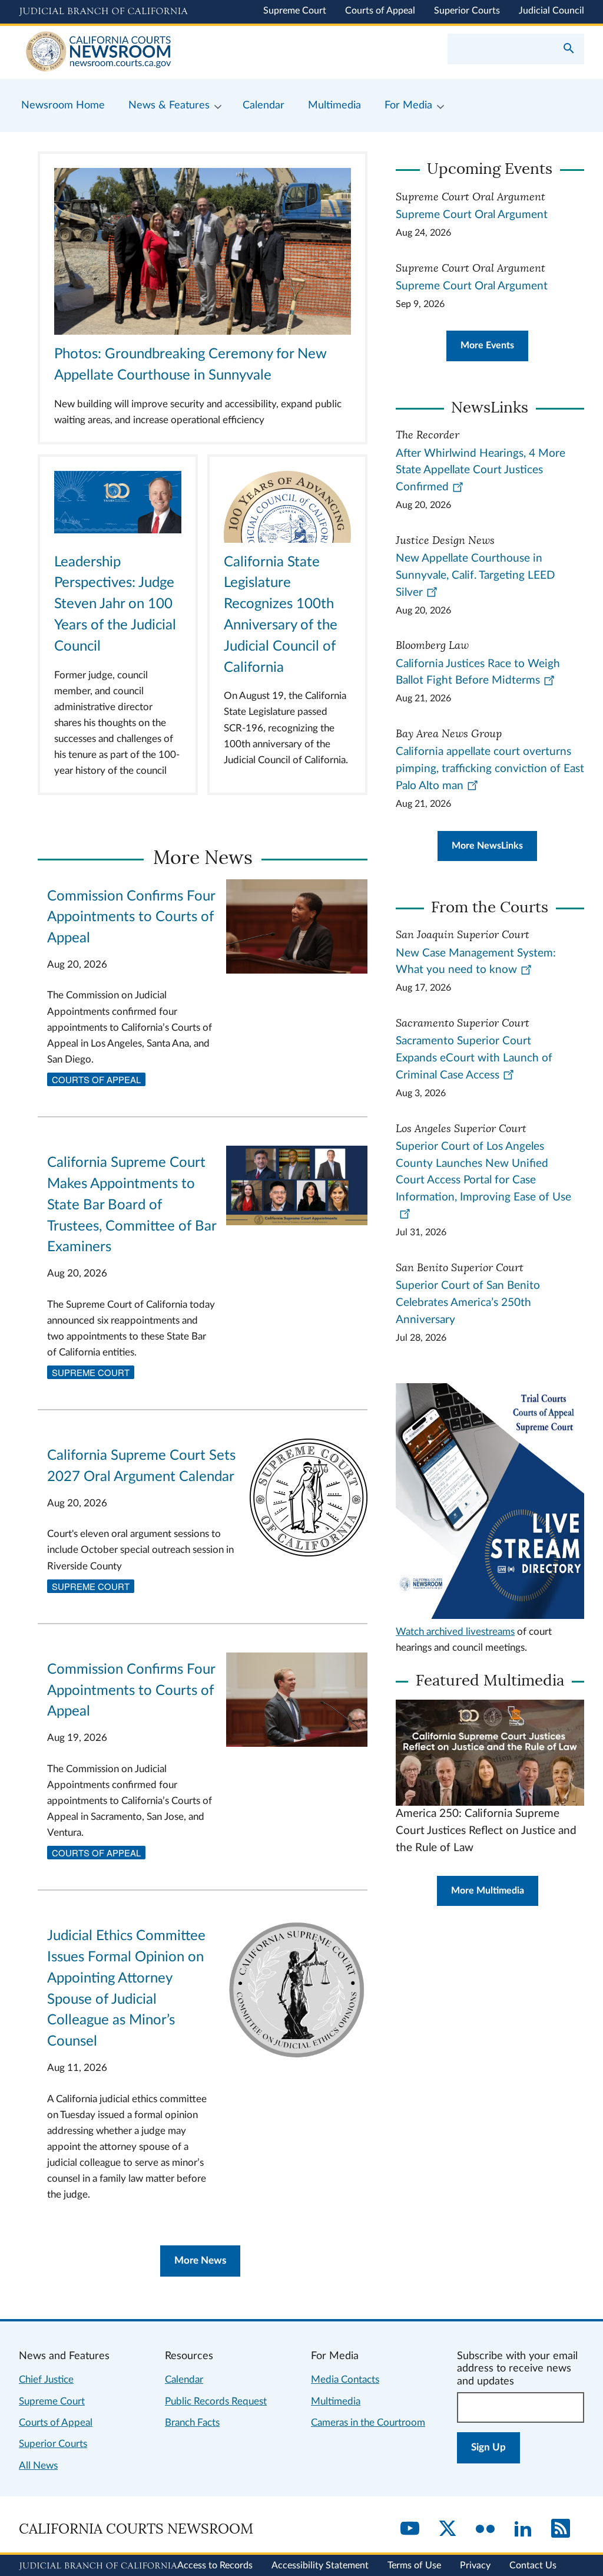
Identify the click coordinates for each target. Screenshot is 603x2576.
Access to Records (215, 2565)
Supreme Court (295, 11)
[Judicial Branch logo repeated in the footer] (98, 2566)
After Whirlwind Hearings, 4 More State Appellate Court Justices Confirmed (481, 471)
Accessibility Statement (320, 2565)
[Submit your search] (569, 50)
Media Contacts (345, 2379)
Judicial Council (551, 11)
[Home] (160, 52)
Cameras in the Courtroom (368, 2422)
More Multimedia (488, 1891)
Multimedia (336, 2401)
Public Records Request (216, 2401)
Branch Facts (192, 2422)
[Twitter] (448, 2529)
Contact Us (533, 2565)
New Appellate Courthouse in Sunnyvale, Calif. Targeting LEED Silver (475, 575)
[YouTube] (410, 2529)
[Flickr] (485, 2529)
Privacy (475, 2565)
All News (38, 2465)
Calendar (184, 2379)
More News (200, 2260)
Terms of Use (414, 2565)
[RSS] (561, 2529)
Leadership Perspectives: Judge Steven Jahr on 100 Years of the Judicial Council (115, 604)
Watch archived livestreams (455, 1632)
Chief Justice (46, 2379)
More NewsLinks (487, 846)
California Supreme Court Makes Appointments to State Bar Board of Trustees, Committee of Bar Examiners (132, 1205)
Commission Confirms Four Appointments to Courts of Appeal (131, 918)
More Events (487, 345)
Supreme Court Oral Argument (472, 215)
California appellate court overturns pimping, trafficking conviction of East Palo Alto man (490, 769)
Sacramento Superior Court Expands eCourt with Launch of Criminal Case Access (474, 1058)
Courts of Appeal (380, 11)
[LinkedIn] (523, 2529)
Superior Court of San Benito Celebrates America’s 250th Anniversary (468, 1303)
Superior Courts (467, 11)
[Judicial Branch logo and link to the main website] (103, 12)
